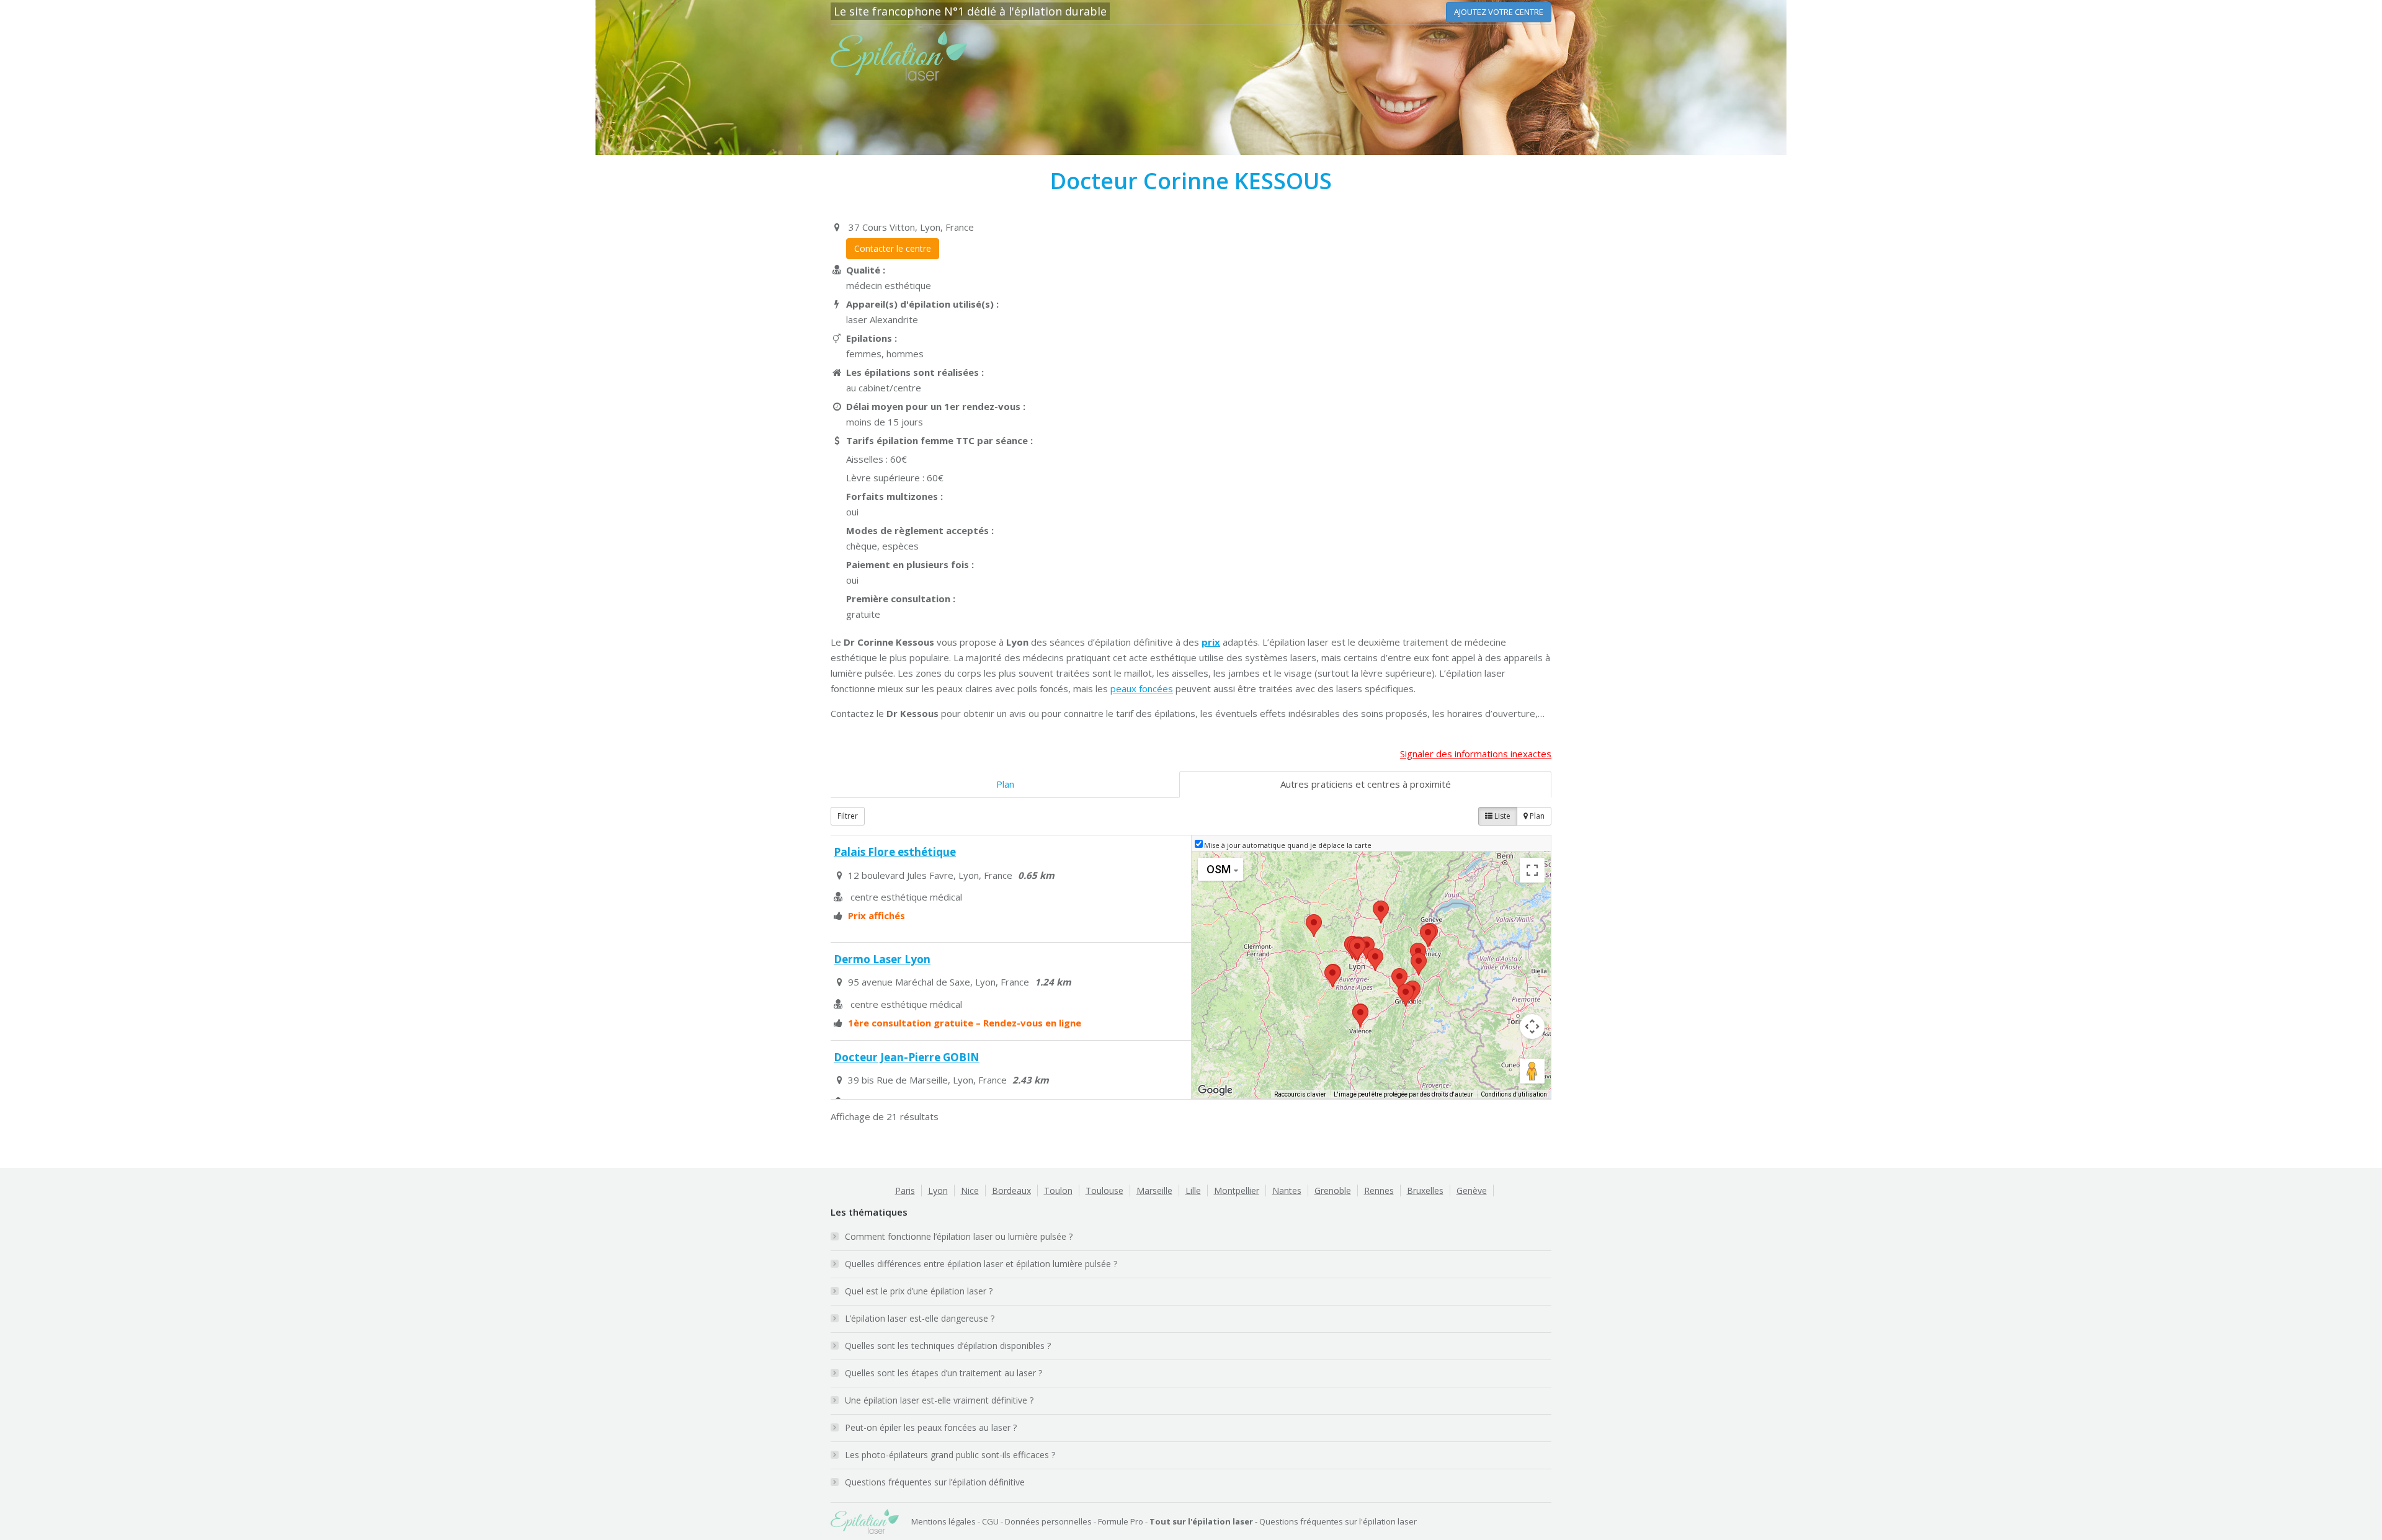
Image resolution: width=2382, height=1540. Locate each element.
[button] (1357, 949)
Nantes (1287, 1191)
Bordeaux (1011, 1191)
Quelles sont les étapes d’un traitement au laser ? (943, 1373)
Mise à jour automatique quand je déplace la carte (1288, 845)
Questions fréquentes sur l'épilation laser (1338, 1521)
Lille (1193, 1191)
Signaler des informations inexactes (1476, 754)
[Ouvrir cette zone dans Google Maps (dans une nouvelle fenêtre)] (1215, 1090)
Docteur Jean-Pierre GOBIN (907, 1057)
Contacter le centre (893, 248)
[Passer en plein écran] (1532, 870)
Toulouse (1104, 1191)
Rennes (1379, 1191)
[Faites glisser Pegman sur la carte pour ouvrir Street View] (1532, 1071)
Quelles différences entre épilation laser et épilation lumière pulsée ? (981, 1264)
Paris (905, 1191)
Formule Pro (1121, 1521)
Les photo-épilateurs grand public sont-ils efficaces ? (950, 1455)
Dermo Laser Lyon (882, 959)
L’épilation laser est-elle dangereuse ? (920, 1318)
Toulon (1058, 1191)
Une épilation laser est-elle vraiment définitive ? (939, 1400)
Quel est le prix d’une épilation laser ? (919, 1291)
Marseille (1154, 1191)
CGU (990, 1521)
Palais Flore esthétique (895, 852)
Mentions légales (943, 1521)
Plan (1005, 784)
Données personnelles (1048, 1521)
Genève (1472, 1191)
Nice (970, 1191)
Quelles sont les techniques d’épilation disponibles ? (948, 1346)
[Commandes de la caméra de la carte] (1532, 1026)
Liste (1501, 816)
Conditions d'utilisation (1514, 1094)
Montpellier (1237, 1191)
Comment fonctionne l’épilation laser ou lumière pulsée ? (959, 1236)
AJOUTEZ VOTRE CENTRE (1499, 12)
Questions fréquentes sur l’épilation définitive (935, 1482)
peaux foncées (1142, 688)
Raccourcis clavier (1300, 1094)
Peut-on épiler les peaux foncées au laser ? (931, 1427)
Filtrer (848, 816)
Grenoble (1333, 1191)
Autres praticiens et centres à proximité (1366, 784)
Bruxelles (1425, 1191)
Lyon (938, 1191)
